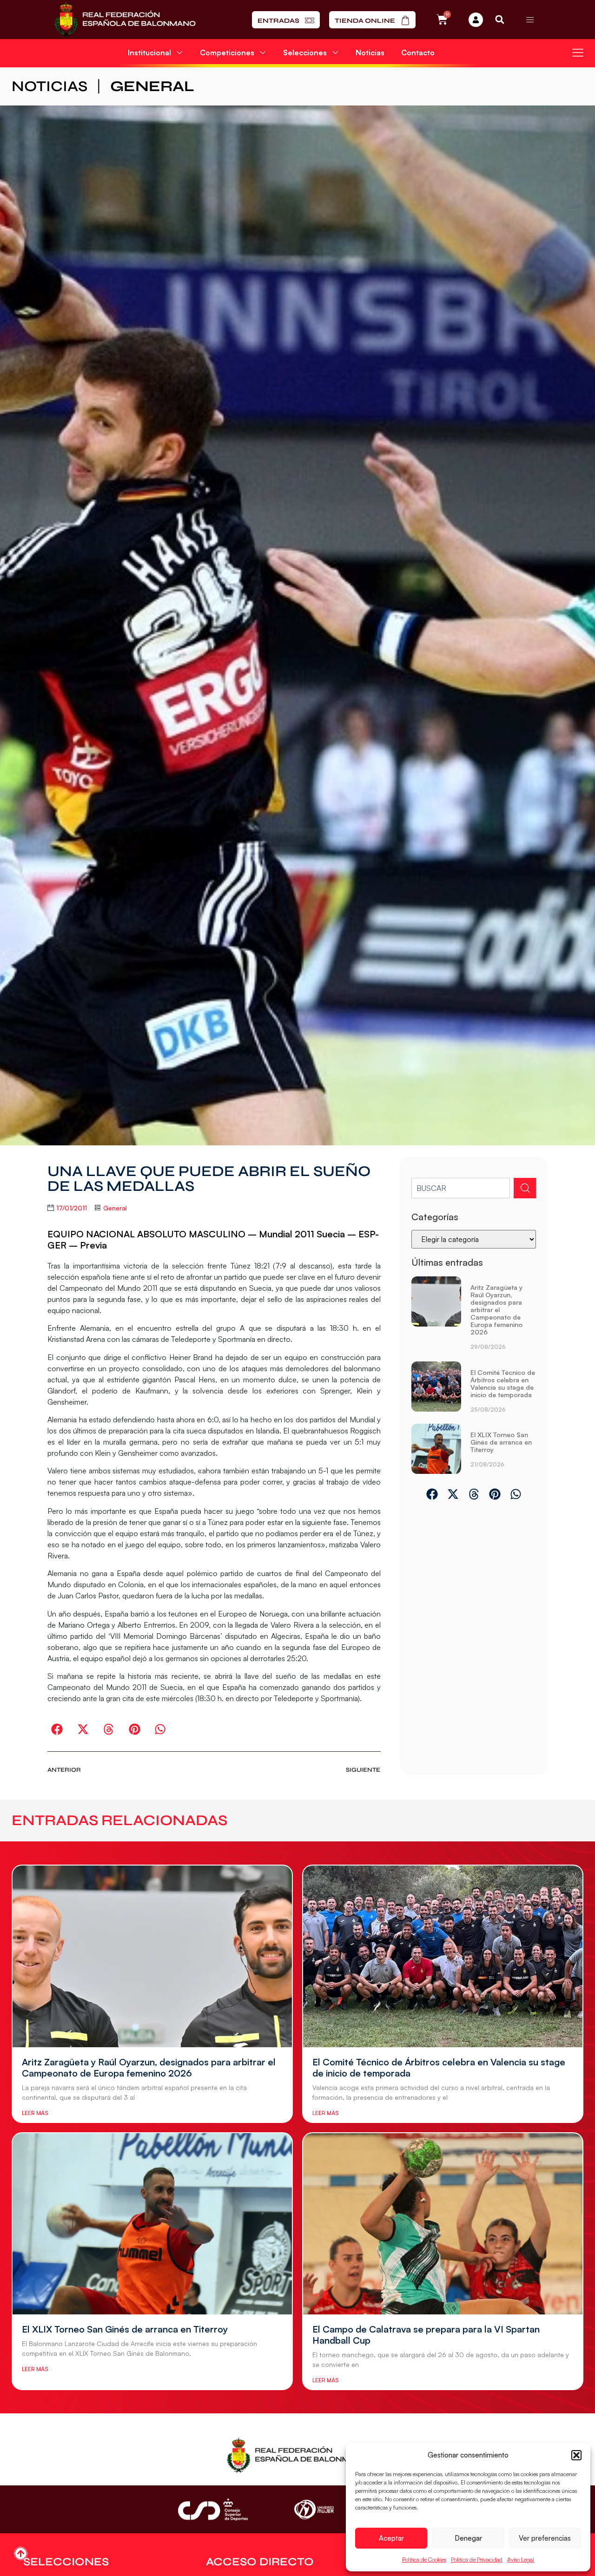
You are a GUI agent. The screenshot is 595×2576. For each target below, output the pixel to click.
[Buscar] (525, 1188)
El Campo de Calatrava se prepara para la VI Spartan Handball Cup (426, 2335)
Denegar (468, 2538)
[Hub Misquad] (476, 20)
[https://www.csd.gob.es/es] (213, 2509)
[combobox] (460, 1188)
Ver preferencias (545, 2538)
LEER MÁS (35, 2113)
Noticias (370, 53)
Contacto (418, 53)
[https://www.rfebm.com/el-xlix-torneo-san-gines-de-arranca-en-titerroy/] (436, 1449)
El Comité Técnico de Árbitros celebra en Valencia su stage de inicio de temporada (503, 1383)
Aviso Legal (521, 2560)
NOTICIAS (50, 86)
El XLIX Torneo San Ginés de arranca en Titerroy (501, 1442)
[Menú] (530, 20)
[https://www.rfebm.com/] (125, 20)
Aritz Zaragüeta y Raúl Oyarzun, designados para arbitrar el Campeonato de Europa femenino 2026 (496, 1310)
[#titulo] (21, 2553)
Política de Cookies (424, 2560)
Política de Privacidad (477, 2560)
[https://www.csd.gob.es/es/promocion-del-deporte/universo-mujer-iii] (314, 2510)
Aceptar (391, 2538)
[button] (576, 2455)
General (152, 86)
